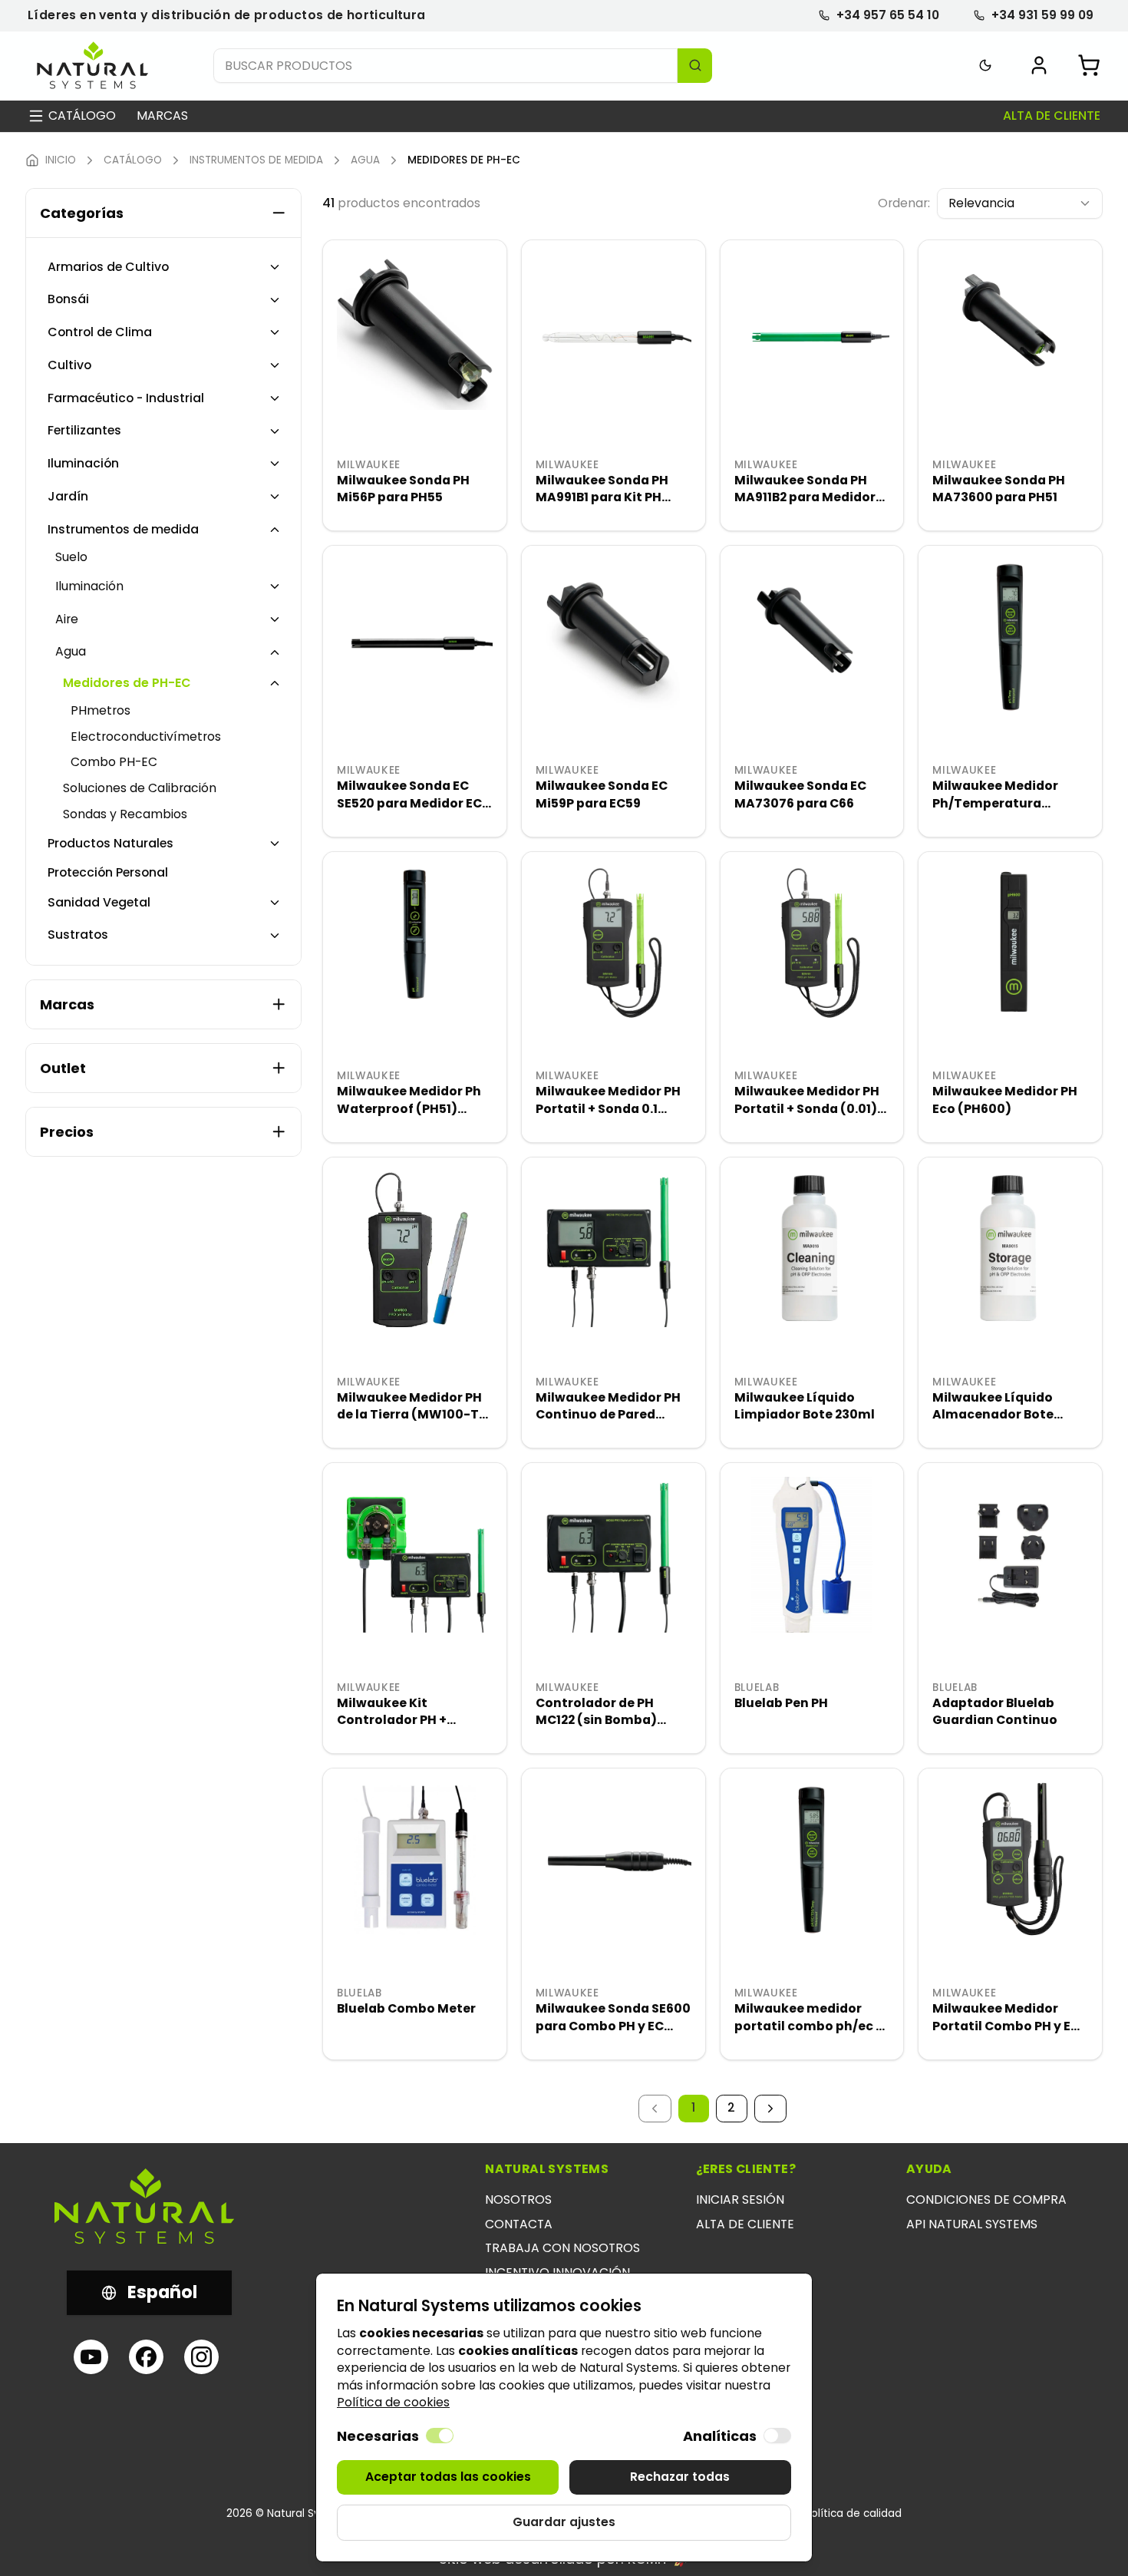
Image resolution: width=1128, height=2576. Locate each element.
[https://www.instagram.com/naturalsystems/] (201, 2357)
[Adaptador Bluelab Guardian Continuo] (1010, 1555)
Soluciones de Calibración (140, 788)
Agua (71, 652)
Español (162, 2292)
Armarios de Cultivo (108, 267)
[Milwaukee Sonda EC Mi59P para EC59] (613, 637)
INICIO (61, 160)
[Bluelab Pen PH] (812, 1555)
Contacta (519, 2224)
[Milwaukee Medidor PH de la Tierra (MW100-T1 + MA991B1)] (415, 1249)
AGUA (365, 160)
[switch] (440, 2436)
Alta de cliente (1052, 116)
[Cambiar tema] (986, 66)
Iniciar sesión (740, 2200)
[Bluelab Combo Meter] (415, 1860)
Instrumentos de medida (123, 530)
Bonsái (68, 299)
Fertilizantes (84, 431)
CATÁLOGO (133, 160)
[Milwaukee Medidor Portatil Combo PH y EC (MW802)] (1010, 1860)
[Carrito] (1089, 65)
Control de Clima (100, 332)
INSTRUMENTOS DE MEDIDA (256, 160)
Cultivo (69, 365)
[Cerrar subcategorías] (275, 530)
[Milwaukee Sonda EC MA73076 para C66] (812, 637)
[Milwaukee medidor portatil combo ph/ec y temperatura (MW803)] (812, 1860)
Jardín (68, 497)
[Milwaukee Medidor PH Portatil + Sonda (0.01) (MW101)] (812, 944)
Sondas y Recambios (125, 814)
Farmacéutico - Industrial (126, 398)
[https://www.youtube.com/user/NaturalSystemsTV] (91, 2357)
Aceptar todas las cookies (448, 2477)
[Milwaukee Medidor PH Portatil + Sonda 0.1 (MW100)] (613, 944)
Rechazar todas (680, 2477)
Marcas (162, 116)
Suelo (71, 557)
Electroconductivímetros (146, 737)
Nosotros (518, 2200)
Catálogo (82, 116)
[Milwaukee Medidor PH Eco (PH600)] (1010, 944)
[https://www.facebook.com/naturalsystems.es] (146, 2357)
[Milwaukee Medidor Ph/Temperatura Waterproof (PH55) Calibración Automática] (1010, 637)
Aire (67, 619)
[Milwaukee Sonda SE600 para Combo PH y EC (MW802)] (613, 1860)
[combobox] (1020, 204)
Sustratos (78, 935)
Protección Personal (108, 873)
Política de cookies (393, 2402)
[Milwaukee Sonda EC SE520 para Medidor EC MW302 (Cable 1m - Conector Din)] (415, 637)
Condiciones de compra (986, 2200)
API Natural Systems (972, 2224)
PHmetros (101, 711)
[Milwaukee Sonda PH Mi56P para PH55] (415, 332)
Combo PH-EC (114, 762)
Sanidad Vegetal (99, 903)
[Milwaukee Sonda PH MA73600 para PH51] (1010, 332)
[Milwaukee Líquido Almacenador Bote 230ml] (1010, 1249)
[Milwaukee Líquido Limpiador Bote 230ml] (812, 1249)
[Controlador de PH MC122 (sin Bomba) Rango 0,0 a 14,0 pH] (613, 1555)
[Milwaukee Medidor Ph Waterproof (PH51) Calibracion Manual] (415, 944)
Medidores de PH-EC (127, 683)
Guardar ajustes (564, 2522)
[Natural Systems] (93, 66)
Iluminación (83, 464)
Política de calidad (853, 2514)
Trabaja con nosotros (562, 2248)
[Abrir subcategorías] (275, 267)
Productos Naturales (110, 844)
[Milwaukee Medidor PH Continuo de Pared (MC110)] (613, 1249)
